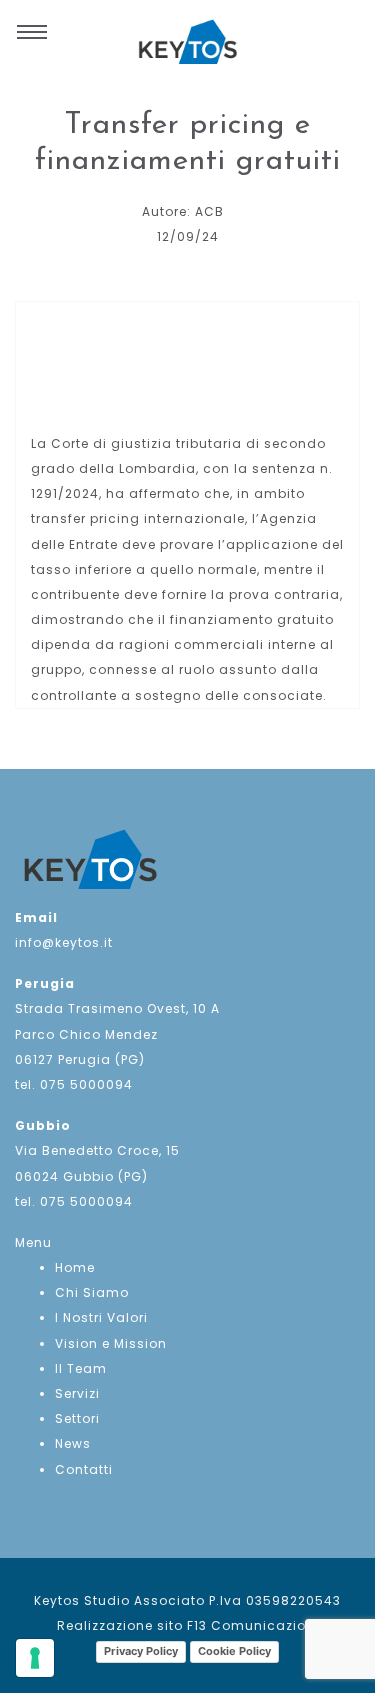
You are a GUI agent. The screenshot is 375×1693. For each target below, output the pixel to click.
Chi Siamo (92, 1292)
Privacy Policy (141, 1651)
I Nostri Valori (101, 1317)
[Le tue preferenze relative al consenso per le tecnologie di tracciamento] (35, 1658)
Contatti (84, 1469)
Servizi (77, 1393)
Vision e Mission (111, 1343)
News (73, 1443)
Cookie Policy (234, 1651)
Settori (77, 1418)
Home (75, 1267)
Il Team (81, 1368)
